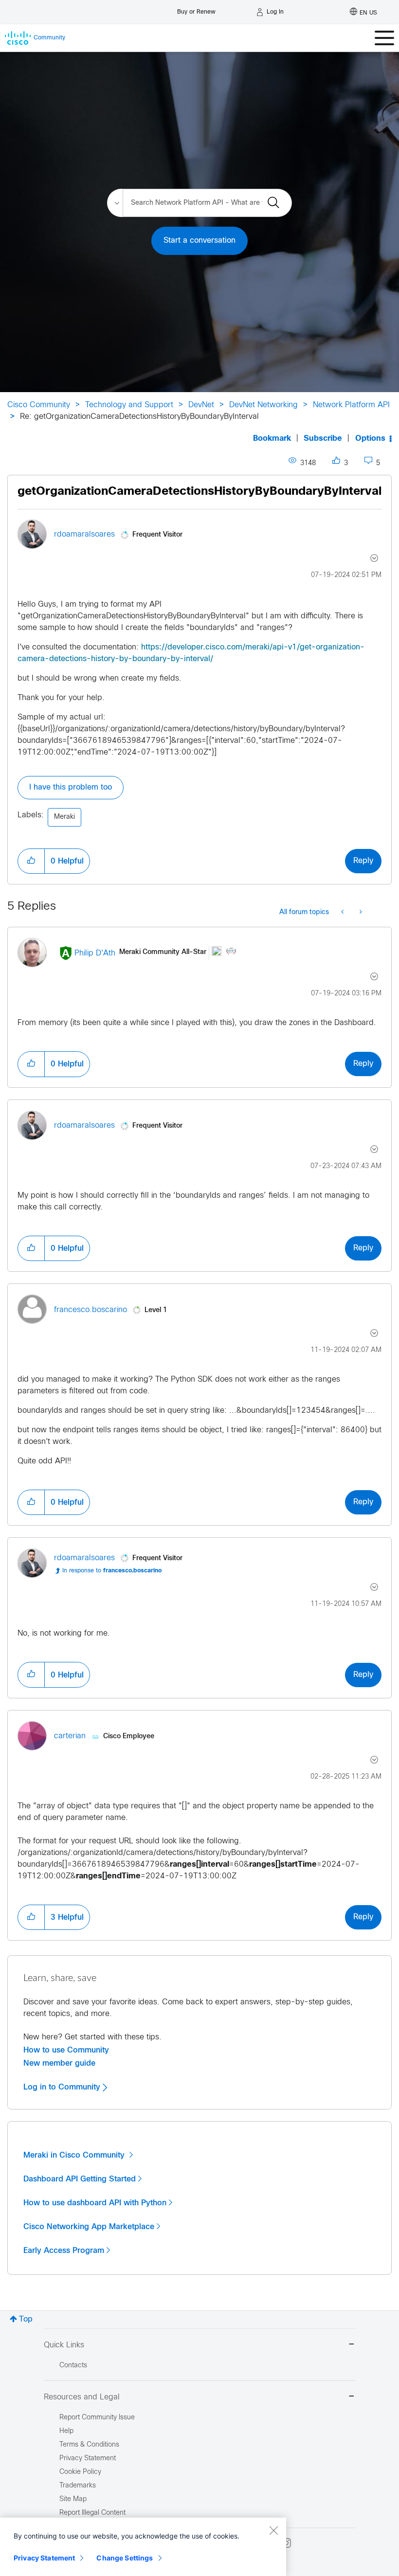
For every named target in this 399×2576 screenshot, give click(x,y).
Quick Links (64, 2345)
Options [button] (370, 439)
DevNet (201, 405)
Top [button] (26, 2319)
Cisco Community (39, 405)
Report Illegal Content (92, 2513)
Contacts (73, 2366)
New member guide (59, 2063)
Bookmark (272, 439)
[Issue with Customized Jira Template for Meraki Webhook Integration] (360, 913)
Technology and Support (129, 405)
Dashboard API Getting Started (80, 2179)
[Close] (273, 2530)
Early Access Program (64, 2251)
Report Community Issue (97, 2418)
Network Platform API (351, 405)
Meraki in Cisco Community (75, 2155)
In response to (112, 1571)
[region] (143, 2547)
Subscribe (323, 439)
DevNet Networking (263, 405)
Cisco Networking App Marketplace (89, 2227)
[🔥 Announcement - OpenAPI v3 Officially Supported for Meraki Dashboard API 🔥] (343, 913)
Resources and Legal (82, 2397)
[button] (31, 861)
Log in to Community (63, 2087)
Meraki (64, 817)
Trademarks (78, 2486)
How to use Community (66, 2050)
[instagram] (286, 2543)
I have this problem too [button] (71, 787)
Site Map (73, 2499)
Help (66, 2431)
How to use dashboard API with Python (95, 2203)
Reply (363, 861)
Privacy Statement (44, 2558)
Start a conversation (199, 241)
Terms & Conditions (89, 2445)
